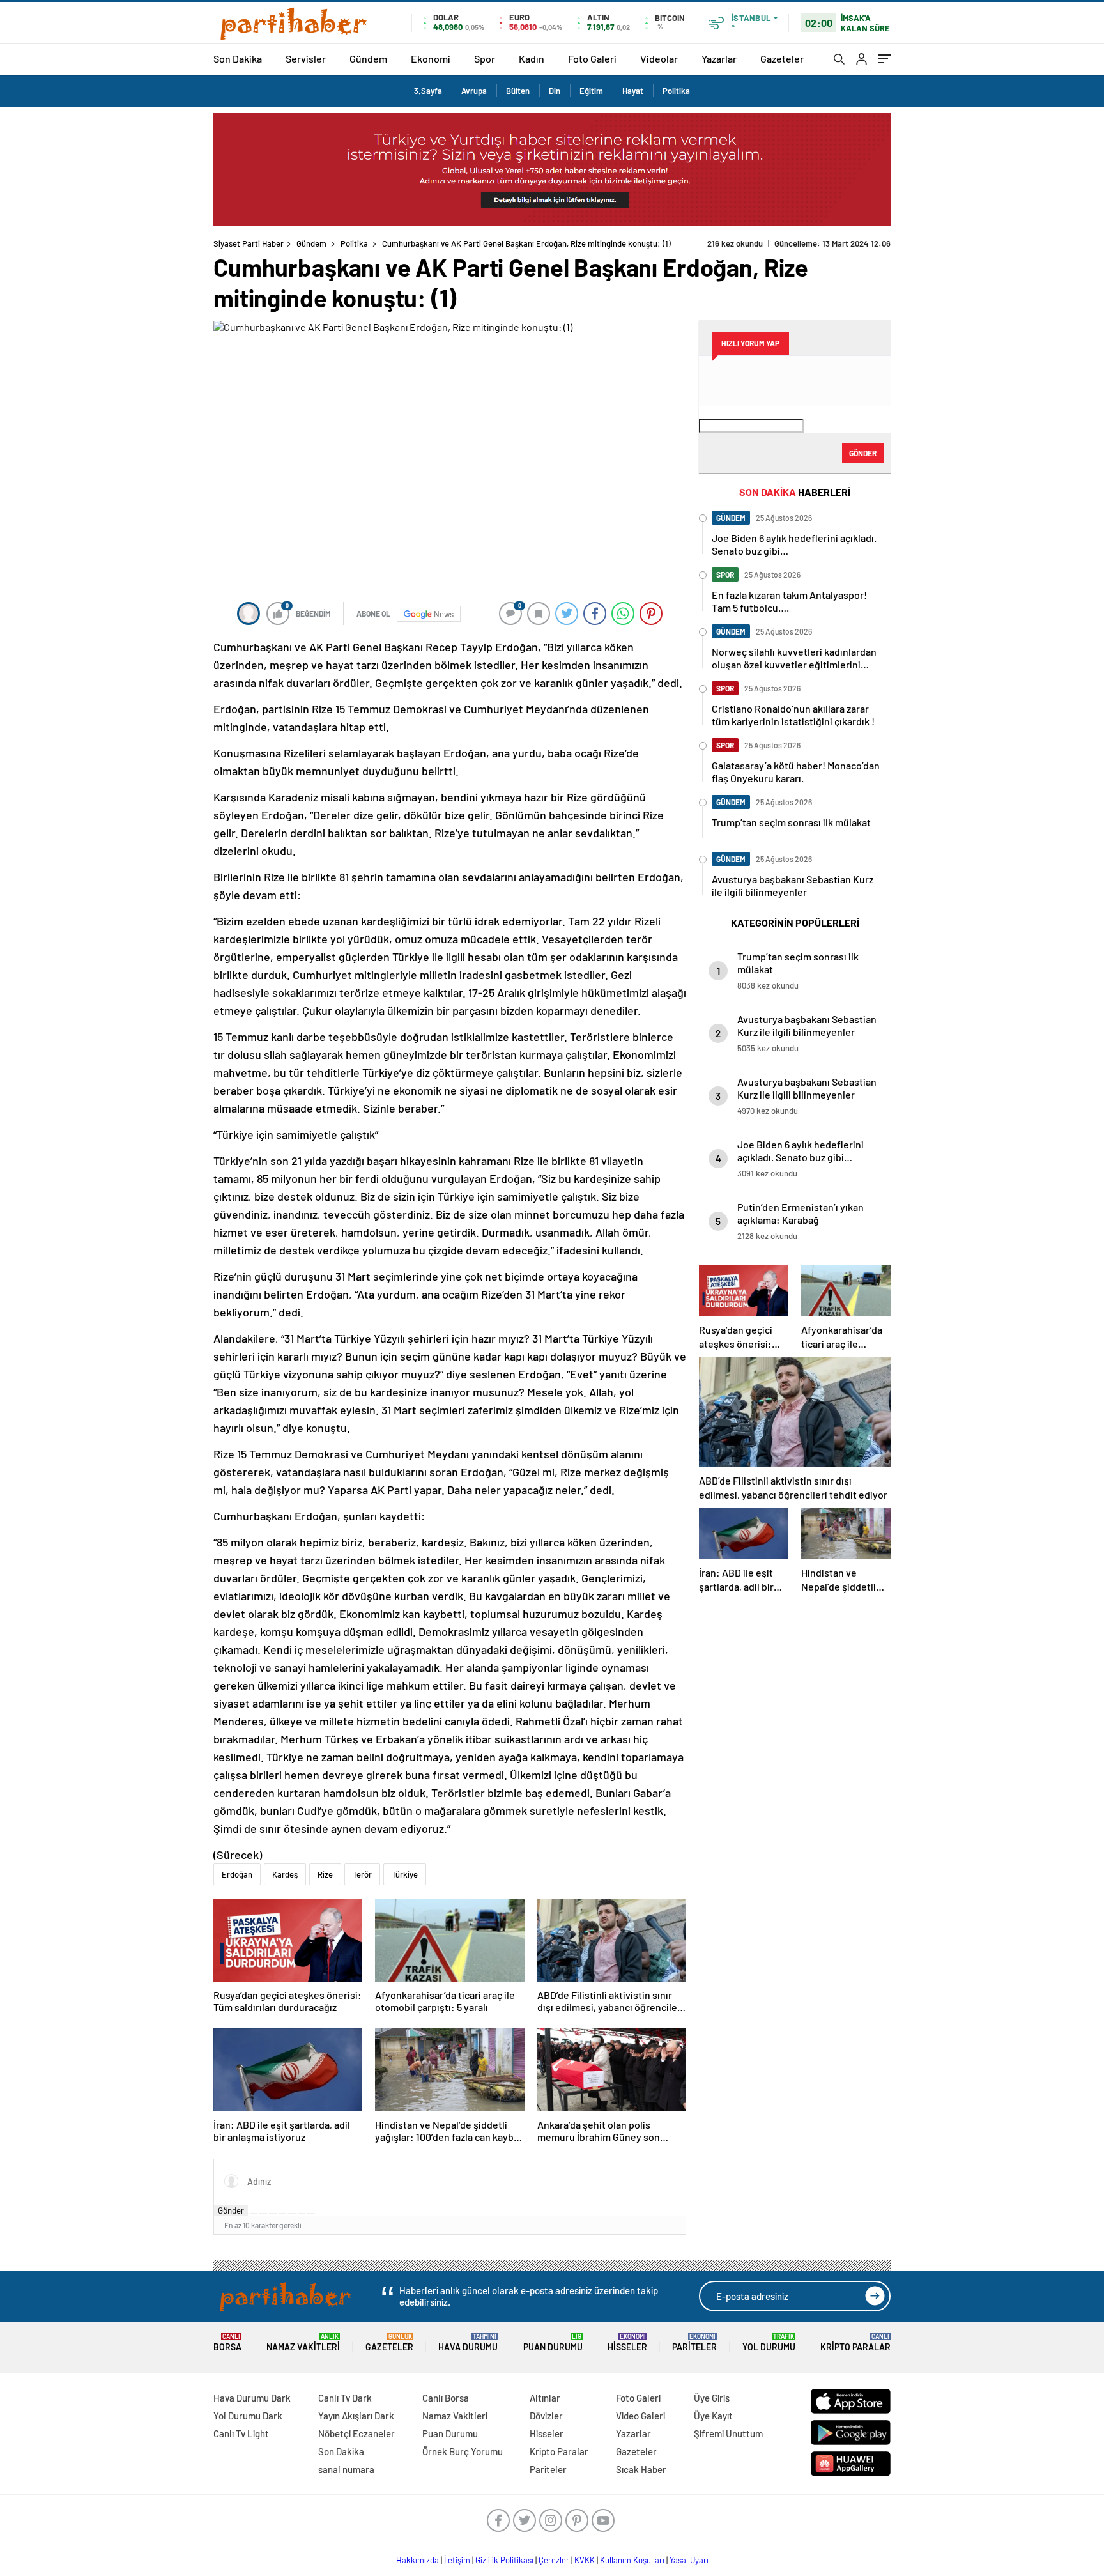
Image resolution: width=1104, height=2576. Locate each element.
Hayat (633, 91)
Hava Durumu (468, 2342)
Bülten (518, 91)
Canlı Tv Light (241, 2433)
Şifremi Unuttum (728, 2433)
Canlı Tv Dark (345, 2398)
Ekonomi (431, 58)
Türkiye (405, 1874)
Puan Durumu (553, 2342)
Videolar (659, 58)
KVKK (585, 2560)
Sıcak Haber (641, 2469)
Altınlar (545, 2398)
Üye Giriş (712, 2398)
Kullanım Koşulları (632, 2560)
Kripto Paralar (855, 2342)
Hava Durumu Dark (252, 2398)
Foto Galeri (592, 58)
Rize (325, 1874)
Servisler (306, 58)
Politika (676, 91)
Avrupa (474, 91)
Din (555, 91)
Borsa (227, 2342)
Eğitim (591, 91)
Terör (362, 1874)
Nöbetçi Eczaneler (356, 2433)
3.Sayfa (428, 91)
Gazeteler (782, 58)
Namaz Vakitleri (303, 2342)
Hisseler (627, 2342)
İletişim (457, 2560)
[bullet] (292, 2214)
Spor (485, 58)
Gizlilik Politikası (504, 2560)
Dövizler (546, 2416)
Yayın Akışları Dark (356, 2416)
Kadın (532, 58)
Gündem (368, 58)
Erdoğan (237, 1874)
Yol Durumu (769, 2342)
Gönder (231, 2210)
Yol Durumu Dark (248, 2416)
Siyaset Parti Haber (249, 243)
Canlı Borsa (446, 2398)
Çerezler (554, 2560)
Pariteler (694, 2342)
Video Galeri (640, 2416)
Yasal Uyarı (689, 2560)
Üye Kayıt (713, 2416)
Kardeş (285, 1874)
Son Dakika (238, 58)
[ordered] (282, 2214)
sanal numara (346, 2469)
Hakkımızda (418, 2560)
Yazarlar (719, 58)
